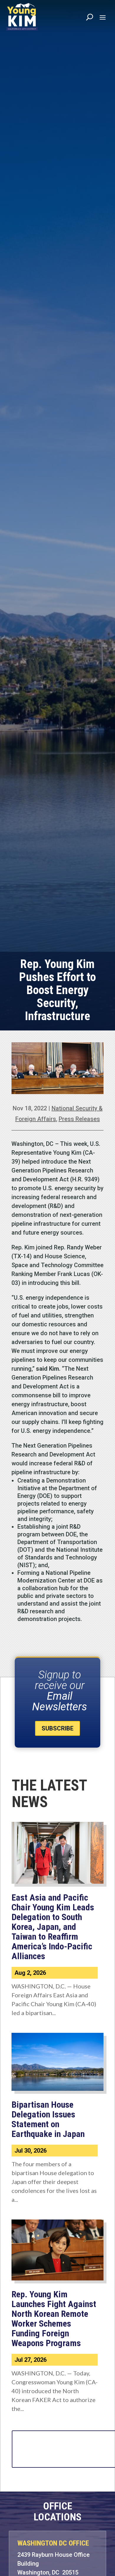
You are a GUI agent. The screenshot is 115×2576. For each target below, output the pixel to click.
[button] (103, 17)
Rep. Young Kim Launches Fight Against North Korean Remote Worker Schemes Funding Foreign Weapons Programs (54, 2319)
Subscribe (57, 1728)
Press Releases (79, 1119)
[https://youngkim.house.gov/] (22, 17)
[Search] (90, 17)
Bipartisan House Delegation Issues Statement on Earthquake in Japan (48, 2119)
